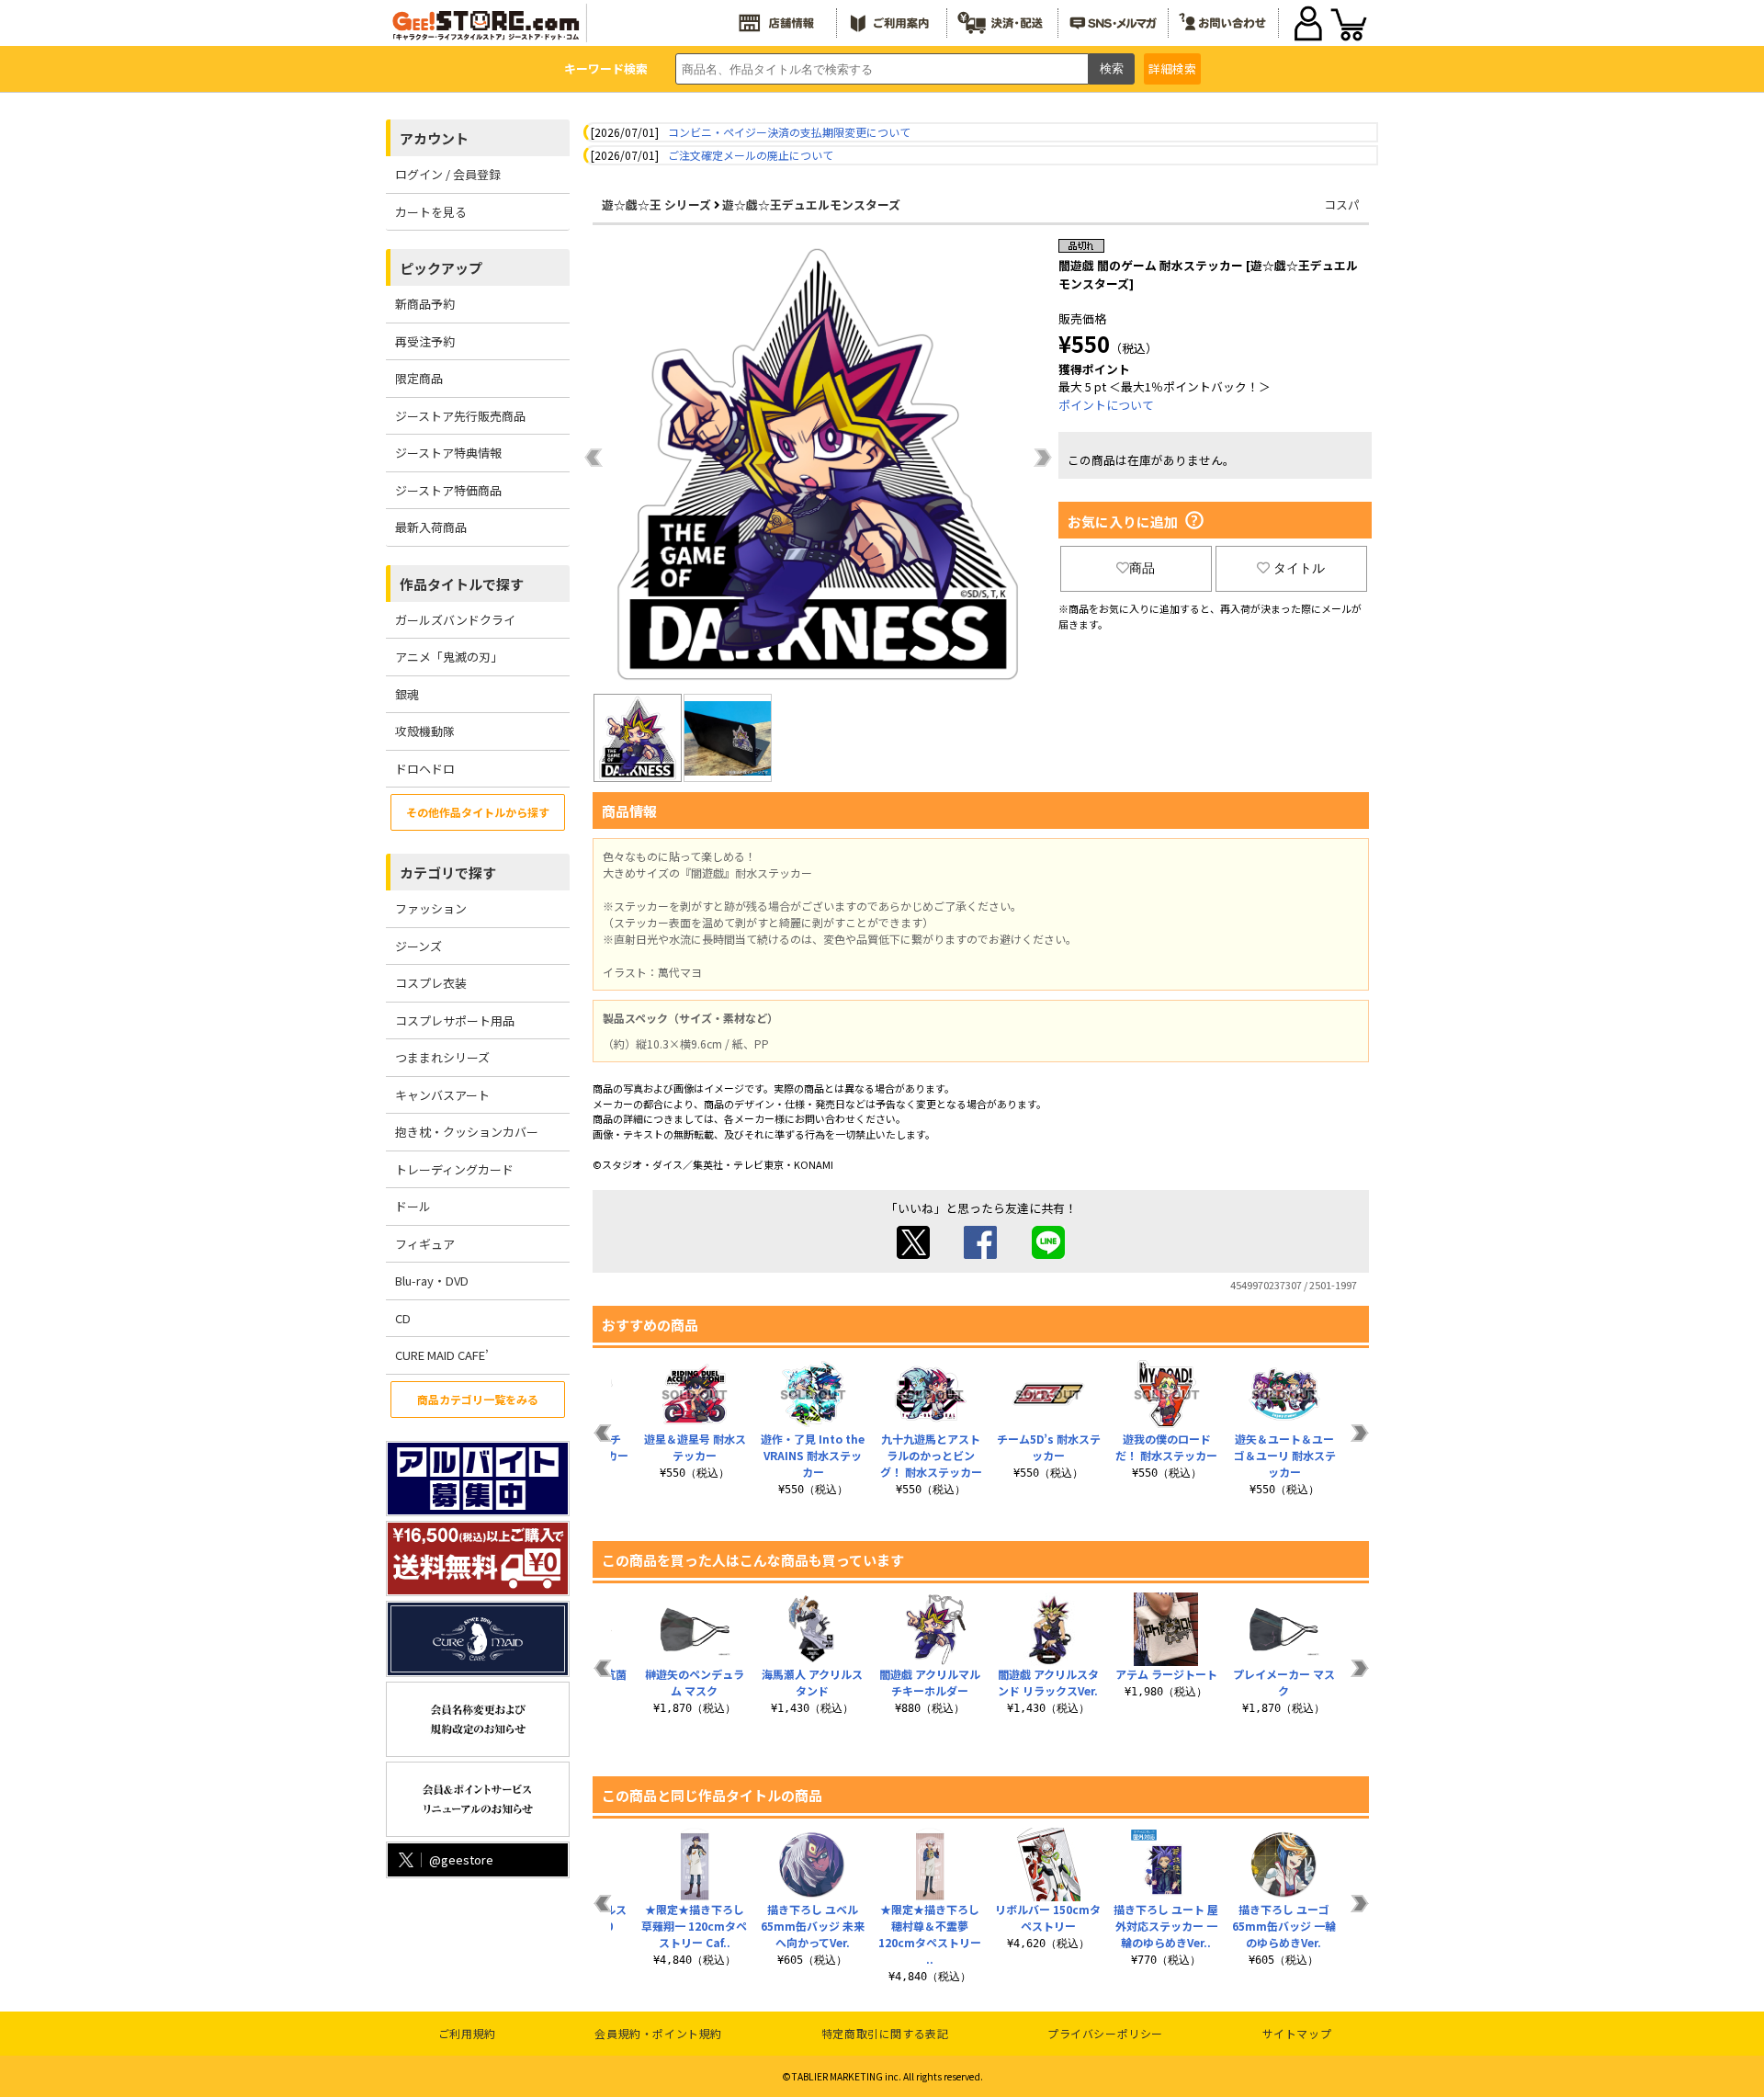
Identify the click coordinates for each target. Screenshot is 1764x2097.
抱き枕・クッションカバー (467, 1132)
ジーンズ (418, 946)
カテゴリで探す (448, 873)
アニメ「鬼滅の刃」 (449, 657)
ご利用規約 (467, 2033)
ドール (413, 1206)
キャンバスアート (442, 1095)
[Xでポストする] (913, 1254)
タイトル (1299, 568)
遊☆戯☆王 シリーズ (656, 204)
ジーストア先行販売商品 (460, 416)
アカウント (434, 138)
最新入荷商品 (431, 527)
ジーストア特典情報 (448, 453)
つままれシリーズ (442, 1057)
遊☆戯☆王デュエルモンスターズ (811, 204)
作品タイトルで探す (462, 584)
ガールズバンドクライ (455, 620)
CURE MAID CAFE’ (442, 1355)
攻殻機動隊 (425, 731)
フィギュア (425, 1244)
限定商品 (419, 378)
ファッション (431, 908)
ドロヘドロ (425, 769)
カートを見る (431, 212)
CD (403, 1318)
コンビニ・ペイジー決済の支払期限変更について (789, 132)
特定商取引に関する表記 (885, 2033)
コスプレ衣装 (431, 983)
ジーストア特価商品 (448, 490)
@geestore (461, 1859)
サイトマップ (1297, 2033)
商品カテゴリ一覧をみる (478, 1399)
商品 (1142, 568)
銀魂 (407, 694)
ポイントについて (1106, 405)
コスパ (1342, 204)
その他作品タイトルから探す (478, 812)
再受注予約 (425, 341)
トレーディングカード (454, 1169)
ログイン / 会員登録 (448, 174)
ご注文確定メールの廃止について (751, 155)
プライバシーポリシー (1105, 2033)
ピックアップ (441, 268)
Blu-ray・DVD (432, 1281)
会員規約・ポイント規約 (658, 2033)
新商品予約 (425, 304)
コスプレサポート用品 (455, 1020)
